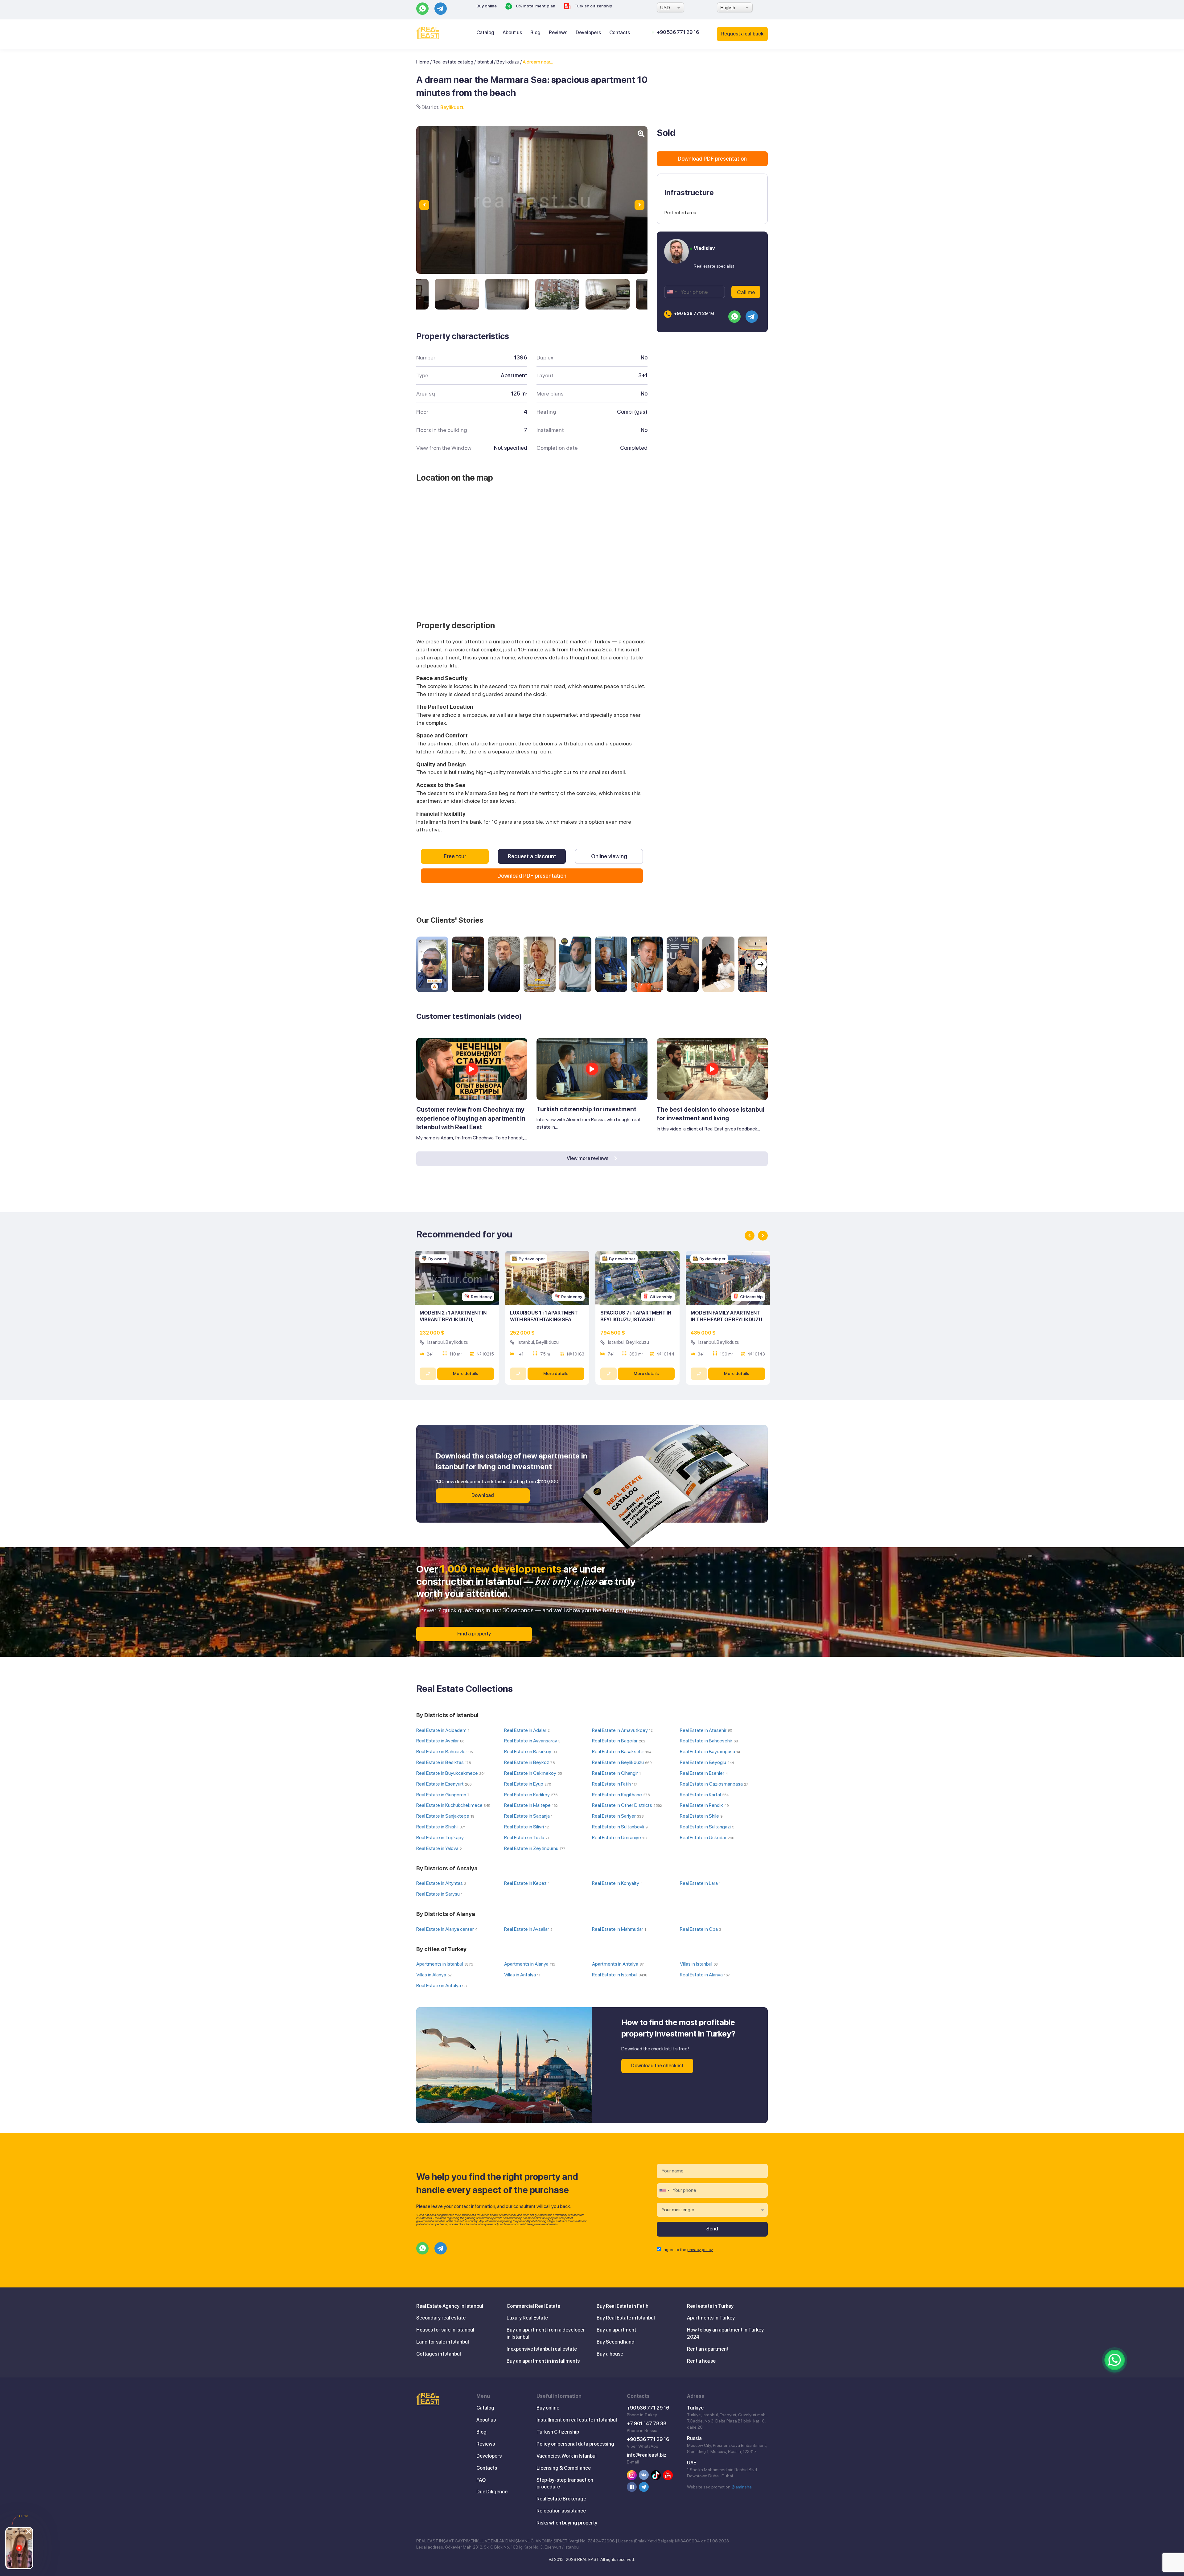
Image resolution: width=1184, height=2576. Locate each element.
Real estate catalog (453, 62)
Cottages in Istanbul (439, 2354)
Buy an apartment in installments (543, 2361)
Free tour (455, 856)
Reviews (558, 33)
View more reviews (588, 1158)
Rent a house (701, 2361)
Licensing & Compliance (564, 2468)
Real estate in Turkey (710, 2306)
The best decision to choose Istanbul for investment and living (711, 1114)
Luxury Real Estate (527, 2318)
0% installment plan (535, 6)
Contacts (620, 33)
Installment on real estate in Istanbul (577, 2420)
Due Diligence (492, 2492)
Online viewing (609, 856)
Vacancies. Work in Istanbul (567, 2456)
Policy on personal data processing (575, 2444)
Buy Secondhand (616, 2342)
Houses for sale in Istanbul (445, 2330)
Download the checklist (657, 2066)
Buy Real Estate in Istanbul (626, 2318)
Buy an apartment (616, 2330)
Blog (535, 33)
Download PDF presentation (532, 876)
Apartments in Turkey (711, 2318)
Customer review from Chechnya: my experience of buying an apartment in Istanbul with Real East (471, 1118)
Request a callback (742, 34)
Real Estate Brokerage (561, 2499)
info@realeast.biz (647, 2455)
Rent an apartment (708, 2349)
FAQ (481, 2480)
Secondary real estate (441, 2318)
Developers (588, 33)
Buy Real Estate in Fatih (623, 2306)
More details (466, 1373)
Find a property (474, 1634)
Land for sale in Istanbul (443, 2342)
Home (423, 62)
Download (483, 1495)
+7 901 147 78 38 (647, 2424)
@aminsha (742, 2487)
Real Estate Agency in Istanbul (450, 2306)
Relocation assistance (561, 2511)
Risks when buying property (567, 2523)
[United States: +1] (672, 292)
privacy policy (700, 2250)
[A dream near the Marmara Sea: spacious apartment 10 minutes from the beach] (457, 294)
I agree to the (687, 2250)
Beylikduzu (508, 62)
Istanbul (485, 62)
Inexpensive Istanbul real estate (542, 2349)
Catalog (485, 33)
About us (512, 33)
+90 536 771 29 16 (678, 32)
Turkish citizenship (593, 6)
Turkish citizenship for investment (586, 1109)
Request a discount (532, 856)
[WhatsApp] (1115, 2360)
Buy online (487, 6)
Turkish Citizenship (558, 2432)
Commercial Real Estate (533, 2306)
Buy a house (610, 2354)
